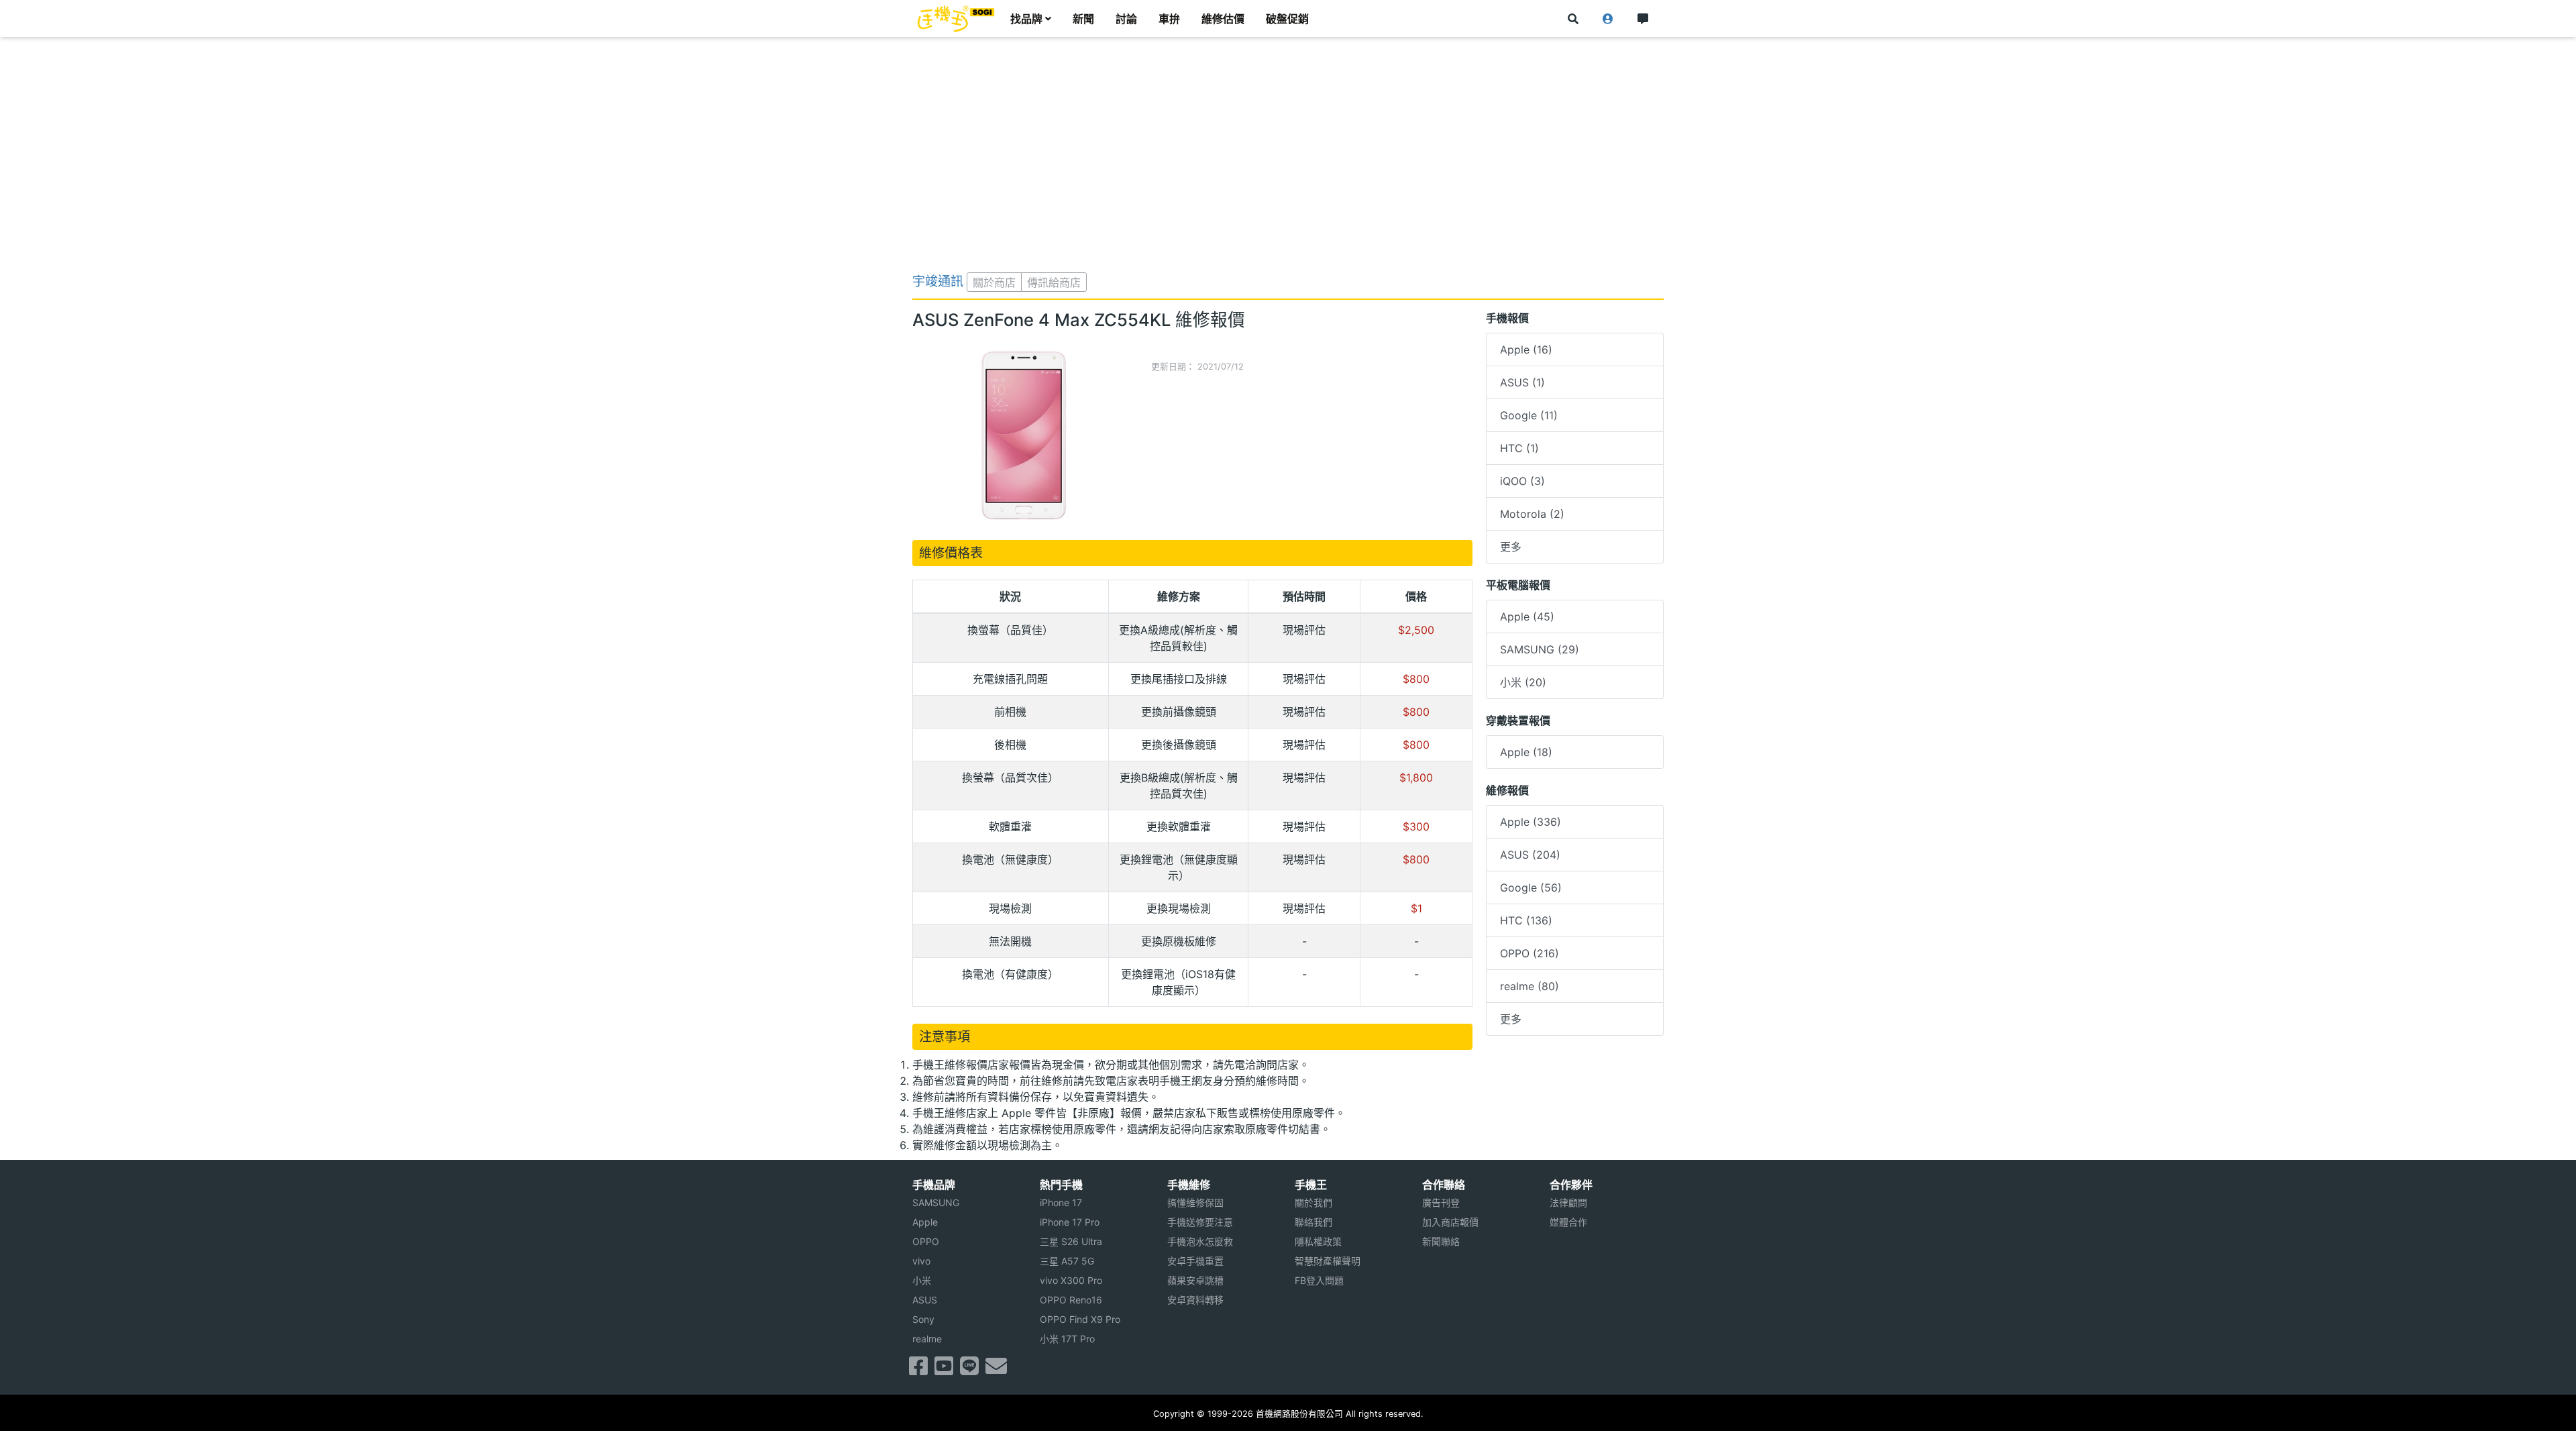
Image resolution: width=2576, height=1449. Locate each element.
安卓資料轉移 (1195, 1300)
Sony (923, 1319)
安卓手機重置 (1195, 1261)
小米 (922, 1280)
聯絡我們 (1313, 1222)
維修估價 (1223, 19)
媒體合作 (1568, 1222)
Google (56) (1531, 888)
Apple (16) (1526, 350)
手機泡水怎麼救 (1200, 1241)
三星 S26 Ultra (1071, 1241)
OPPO (926, 1241)
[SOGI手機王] (956, 19)
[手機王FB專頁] (918, 1370)
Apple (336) (1531, 822)
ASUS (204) (1530, 855)
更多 (1511, 547)
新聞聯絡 (1441, 1241)
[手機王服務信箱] (996, 1370)
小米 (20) (1523, 682)
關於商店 (994, 282)
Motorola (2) (1532, 514)
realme (927, 1339)
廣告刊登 (1441, 1202)
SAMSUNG (936, 1202)
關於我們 (1313, 1202)
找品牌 (1026, 19)
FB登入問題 (1319, 1280)
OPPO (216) (1529, 953)
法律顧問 (1568, 1202)
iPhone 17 (1061, 1202)
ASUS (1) (1522, 382)
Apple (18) (1526, 752)
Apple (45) (1527, 616)
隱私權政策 (1318, 1241)
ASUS (925, 1300)
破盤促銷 (1287, 19)
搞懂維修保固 (1195, 1202)
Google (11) (1529, 415)
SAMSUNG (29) (1540, 649)
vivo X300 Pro (1071, 1280)
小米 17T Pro (1067, 1339)
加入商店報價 (1450, 1222)
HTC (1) (1519, 448)
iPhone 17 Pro (1070, 1222)
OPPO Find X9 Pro (1080, 1319)
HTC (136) (1526, 920)
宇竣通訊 (938, 281)
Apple (925, 1222)
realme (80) (1529, 986)
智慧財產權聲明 (1328, 1261)
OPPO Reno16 (1071, 1300)
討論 (1126, 19)
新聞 (1083, 19)
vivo (921, 1261)
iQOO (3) (1522, 481)
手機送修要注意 (1200, 1222)
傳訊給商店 (1054, 282)
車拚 (1169, 19)
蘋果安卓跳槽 (1195, 1280)
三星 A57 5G (1067, 1261)
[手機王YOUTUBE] (944, 1370)
